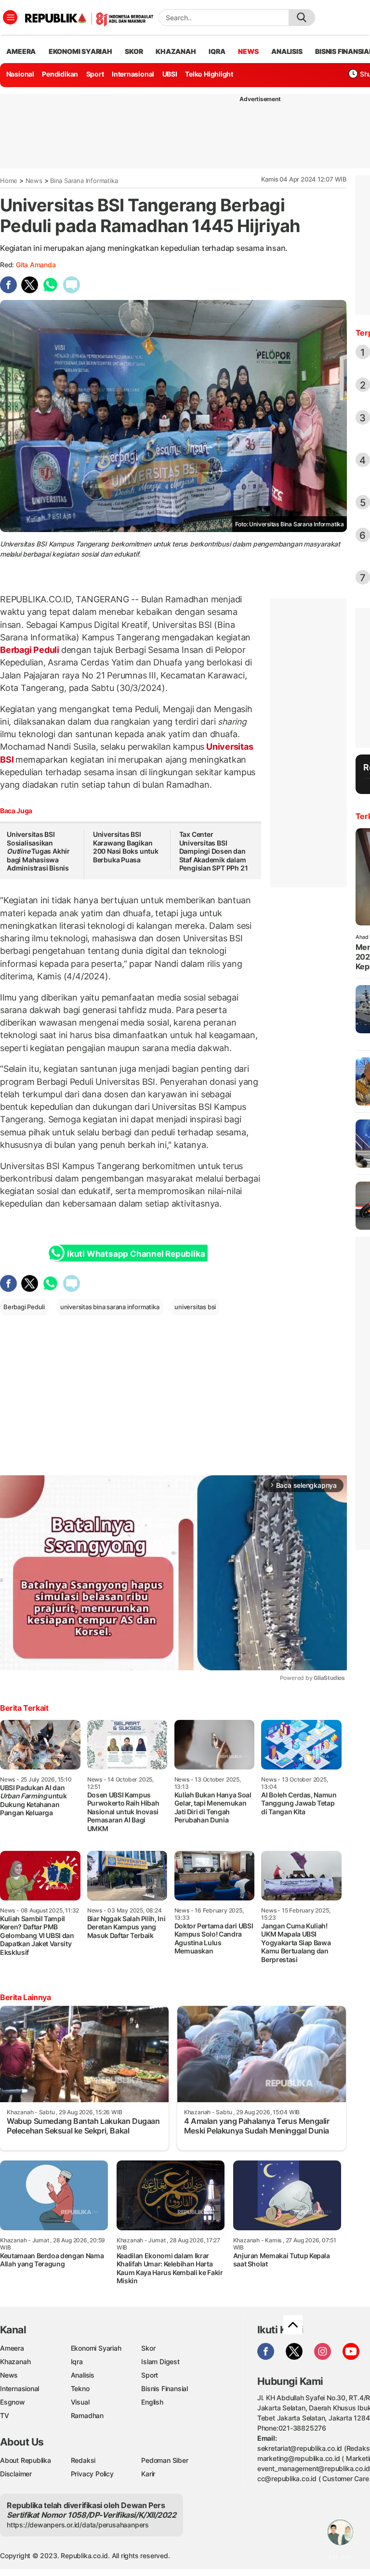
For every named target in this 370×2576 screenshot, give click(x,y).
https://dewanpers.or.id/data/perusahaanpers (78, 2525)
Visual (80, 2402)
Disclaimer (16, 2474)
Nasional (20, 74)
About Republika (26, 2460)
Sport (95, 74)
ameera (21, 51)
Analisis (83, 2375)
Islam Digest (160, 2361)
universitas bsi (195, 1307)
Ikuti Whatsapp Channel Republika (136, 1254)
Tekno (80, 2388)
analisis (287, 51)
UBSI (170, 74)
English (152, 2402)
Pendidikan (60, 74)
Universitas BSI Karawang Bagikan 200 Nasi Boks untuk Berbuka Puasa (126, 847)
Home (9, 181)
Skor (148, 2348)
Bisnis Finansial (165, 2388)
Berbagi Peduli (31, 650)
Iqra (77, 2361)
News (34, 181)
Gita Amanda (36, 265)
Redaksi (83, 2460)
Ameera (12, 2348)
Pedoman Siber (165, 2460)
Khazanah (15, 2361)
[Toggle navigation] (10, 17)
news (248, 51)
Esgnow (13, 2402)
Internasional (133, 74)
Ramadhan (87, 2415)
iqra (217, 51)
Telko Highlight (209, 74)
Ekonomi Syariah (80, 51)
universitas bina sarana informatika (110, 1307)
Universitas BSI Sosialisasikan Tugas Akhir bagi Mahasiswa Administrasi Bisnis (38, 851)
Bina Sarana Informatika (84, 181)
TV (5, 2415)
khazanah (176, 51)
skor (134, 51)
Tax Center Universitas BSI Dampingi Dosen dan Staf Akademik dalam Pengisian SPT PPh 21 (214, 851)
